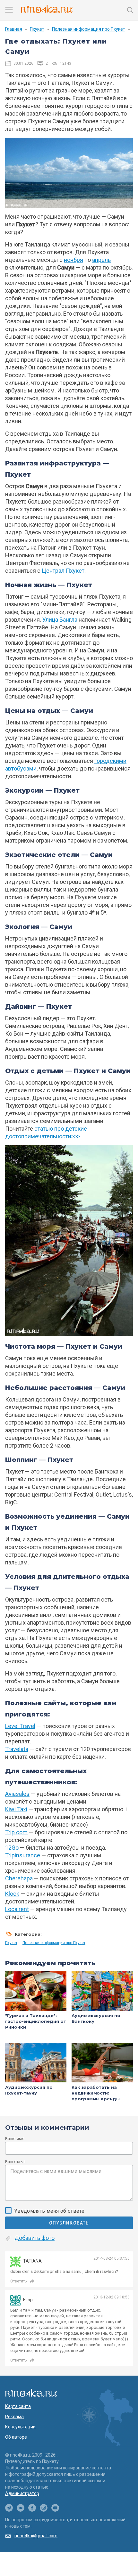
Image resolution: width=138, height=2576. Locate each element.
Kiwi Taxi (16, 1809)
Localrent (17, 1909)
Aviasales (17, 1794)
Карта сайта (18, 2406)
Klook (12, 1894)
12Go (12, 1848)
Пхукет (37, 29)
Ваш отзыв (15, 2162)
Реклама (14, 2417)
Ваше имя (15, 2139)
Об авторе (16, 2437)
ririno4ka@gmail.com (36, 2536)
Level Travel (20, 1726)
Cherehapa (19, 1878)
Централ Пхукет (63, 571)
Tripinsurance (23, 1855)
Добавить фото (34, 2238)
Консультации (20, 2427)
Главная (14, 29)
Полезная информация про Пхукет (89, 29)
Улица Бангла (60, 620)
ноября (73, 260)
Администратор (22, 2493)
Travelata (17, 1749)
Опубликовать (69, 2223)
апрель (101, 260)
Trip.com (16, 1832)
